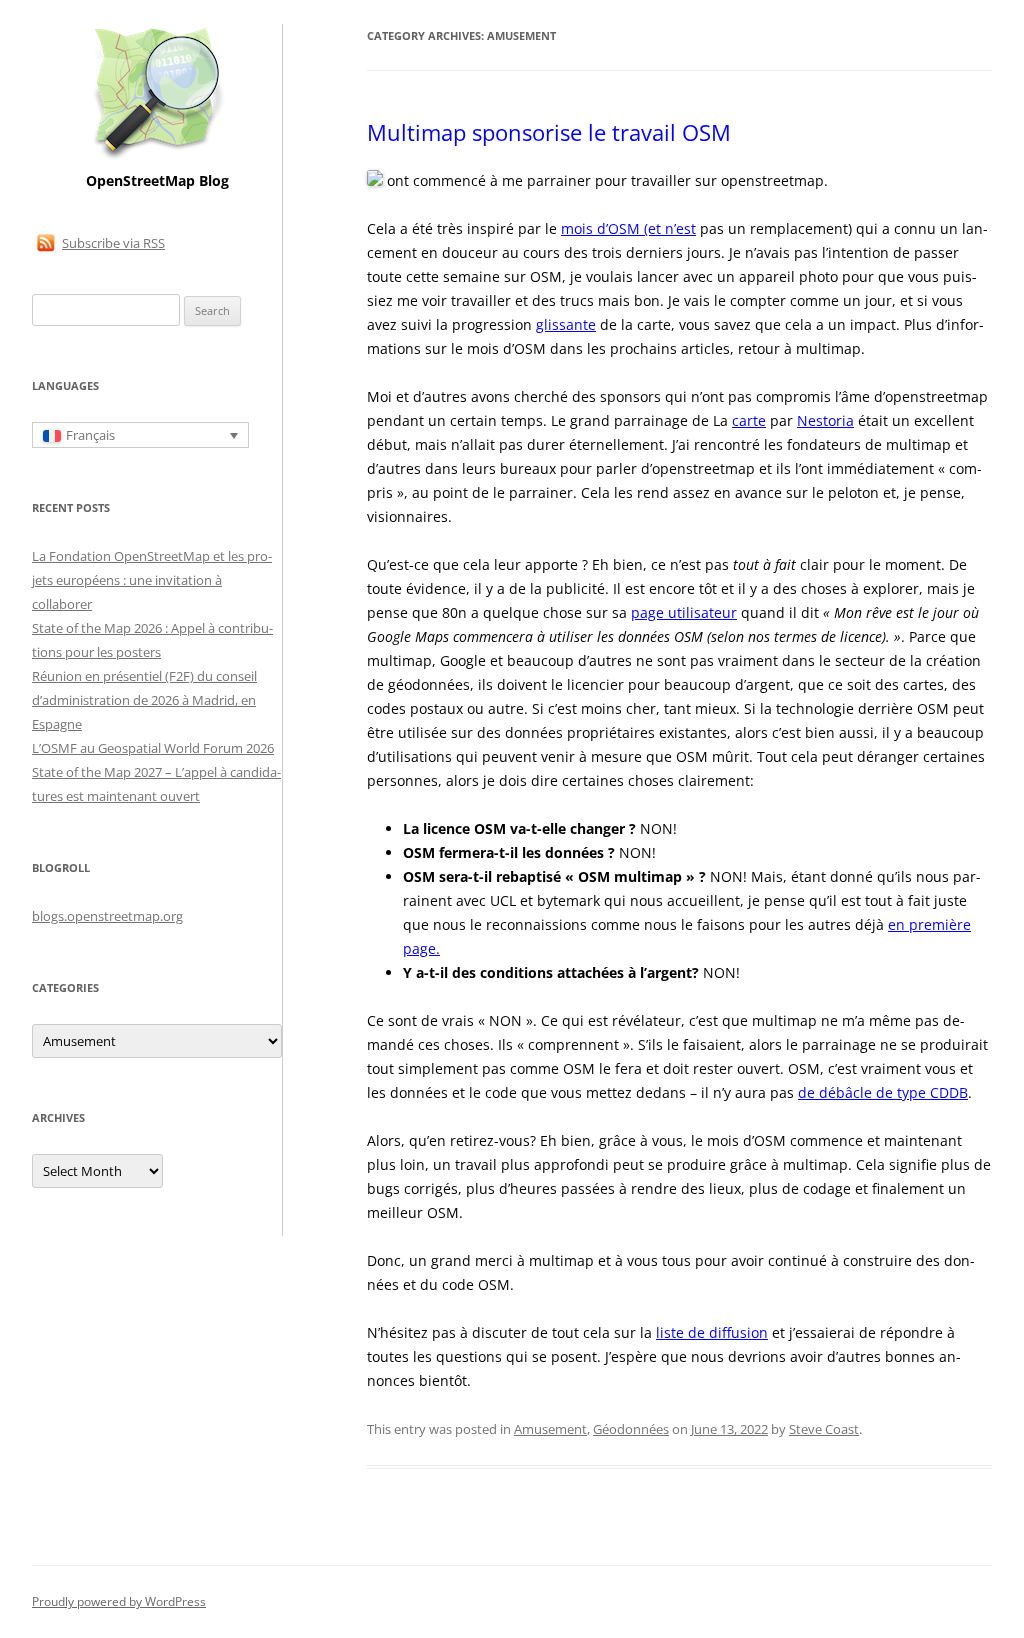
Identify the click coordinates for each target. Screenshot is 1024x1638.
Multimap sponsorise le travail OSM (549, 132)
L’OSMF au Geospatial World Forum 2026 (153, 748)
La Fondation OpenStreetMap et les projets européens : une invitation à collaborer (152, 580)
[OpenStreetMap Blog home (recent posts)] (157, 157)
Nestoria (825, 420)
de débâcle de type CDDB (883, 1092)
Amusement (550, 1429)
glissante (566, 324)
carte (749, 420)
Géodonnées (631, 1429)
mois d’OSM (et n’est (628, 228)
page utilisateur (684, 612)
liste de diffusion (712, 1332)
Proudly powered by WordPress (119, 1601)
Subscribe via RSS (113, 243)
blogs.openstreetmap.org (107, 916)
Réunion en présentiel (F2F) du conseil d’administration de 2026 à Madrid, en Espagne (144, 700)
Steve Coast (824, 1429)
